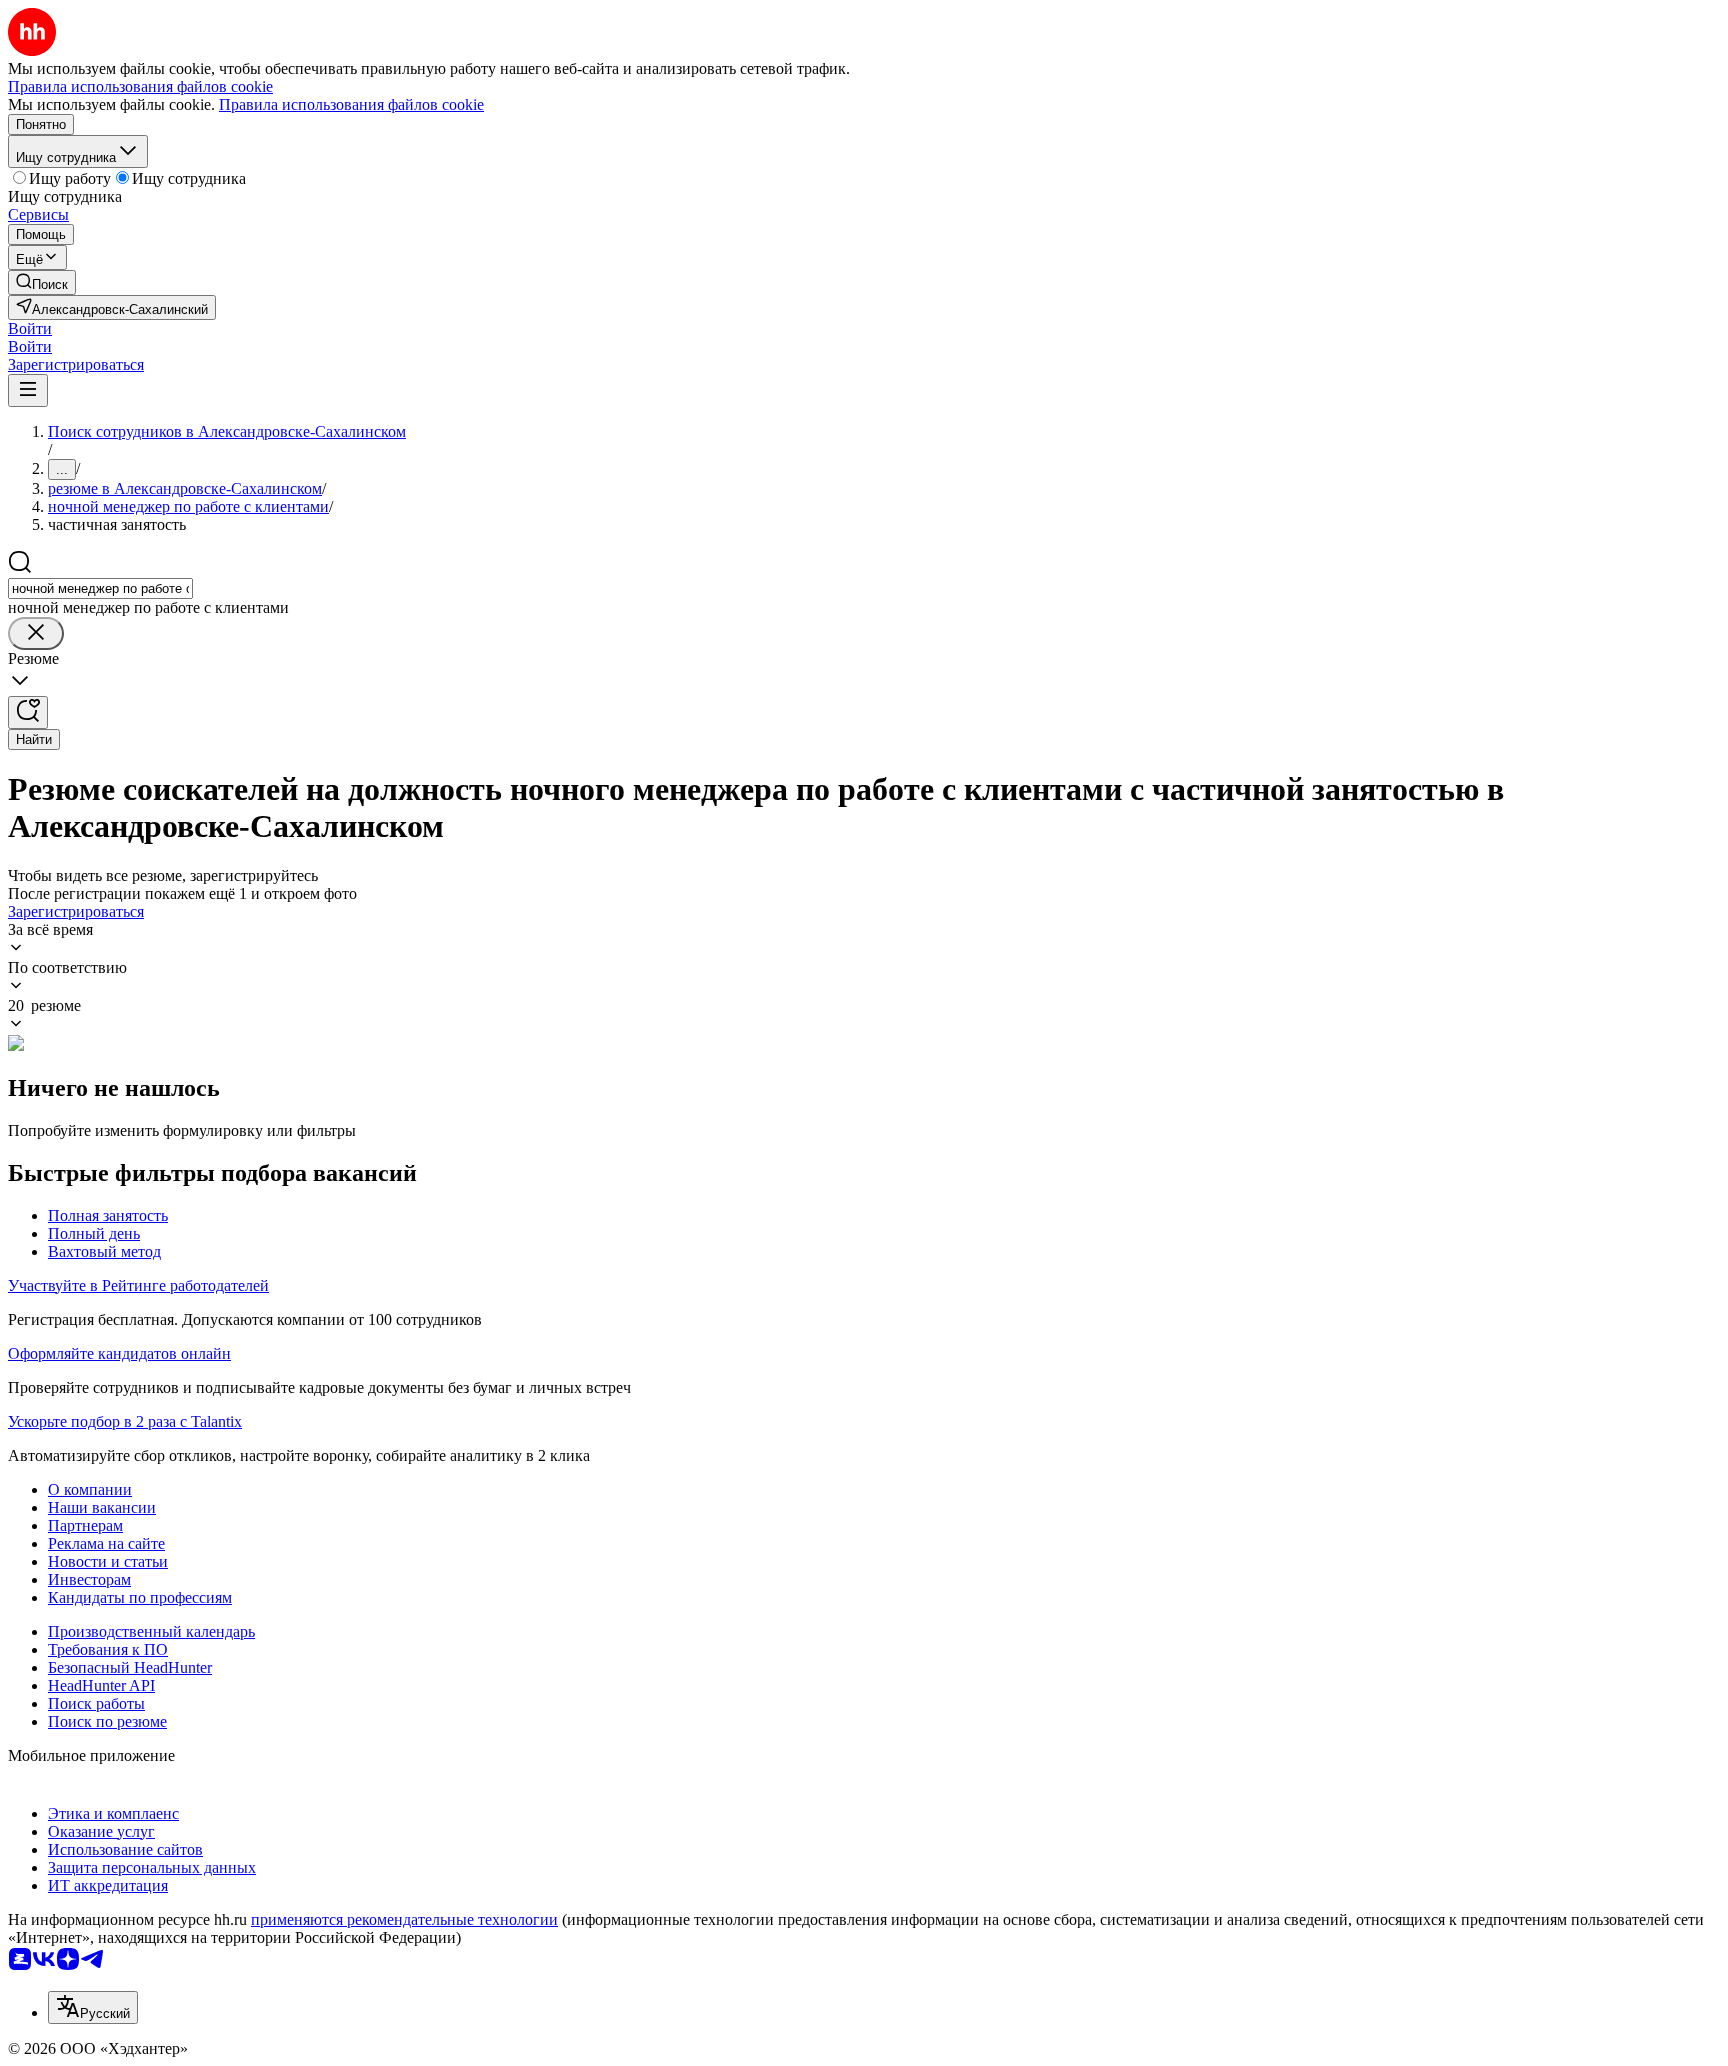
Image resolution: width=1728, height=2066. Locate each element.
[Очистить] (36, 633)
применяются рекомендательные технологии (404, 1919)
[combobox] (100, 588)
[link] (42, 282)
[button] (30, 328)
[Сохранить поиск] (28, 712)
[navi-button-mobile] (28, 390)
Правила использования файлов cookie (351, 104)
